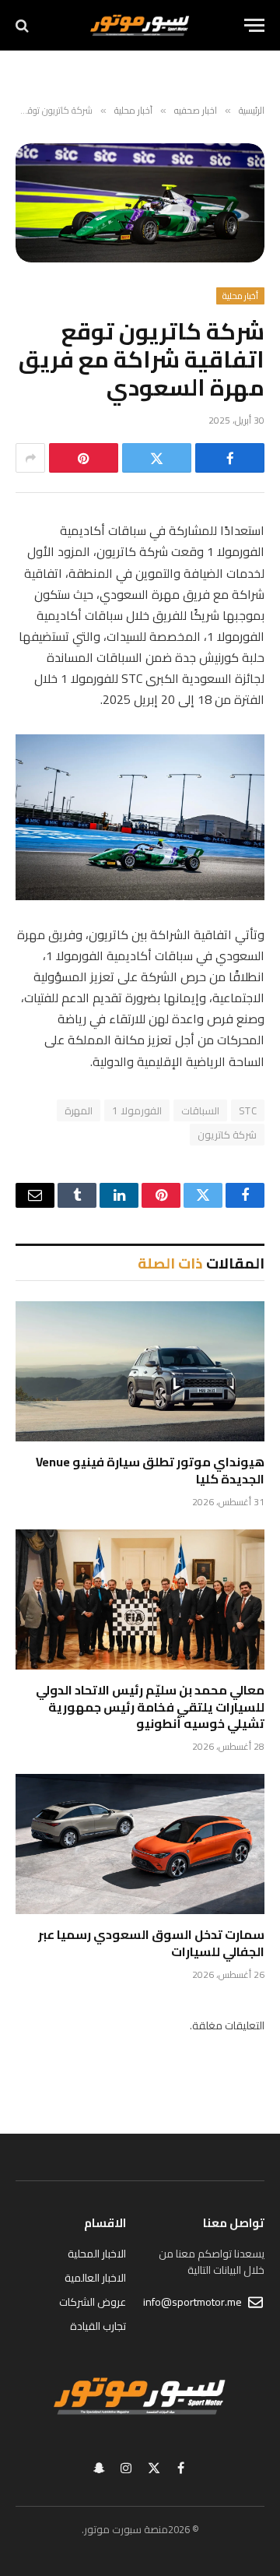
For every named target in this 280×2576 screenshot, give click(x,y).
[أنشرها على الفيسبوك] (230, 458)
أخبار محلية (240, 296)
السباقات (200, 1110)
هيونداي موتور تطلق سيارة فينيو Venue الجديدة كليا (150, 1470)
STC (248, 1110)
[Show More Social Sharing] (30, 458)
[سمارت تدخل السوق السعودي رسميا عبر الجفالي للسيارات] (140, 1844)
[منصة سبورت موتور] (140, 25)
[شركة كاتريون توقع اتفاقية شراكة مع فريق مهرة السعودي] (140, 203)
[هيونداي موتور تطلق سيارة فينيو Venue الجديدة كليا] (140, 1371)
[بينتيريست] (84, 458)
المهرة (79, 1110)
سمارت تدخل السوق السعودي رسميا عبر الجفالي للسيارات (151, 1943)
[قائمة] (254, 25)
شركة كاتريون (227, 1135)
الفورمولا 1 (136, 1110)
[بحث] (24, 25)
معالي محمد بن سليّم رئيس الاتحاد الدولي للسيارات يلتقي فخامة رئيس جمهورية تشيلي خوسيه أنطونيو (150, 1707)
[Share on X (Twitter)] (157, 458)
